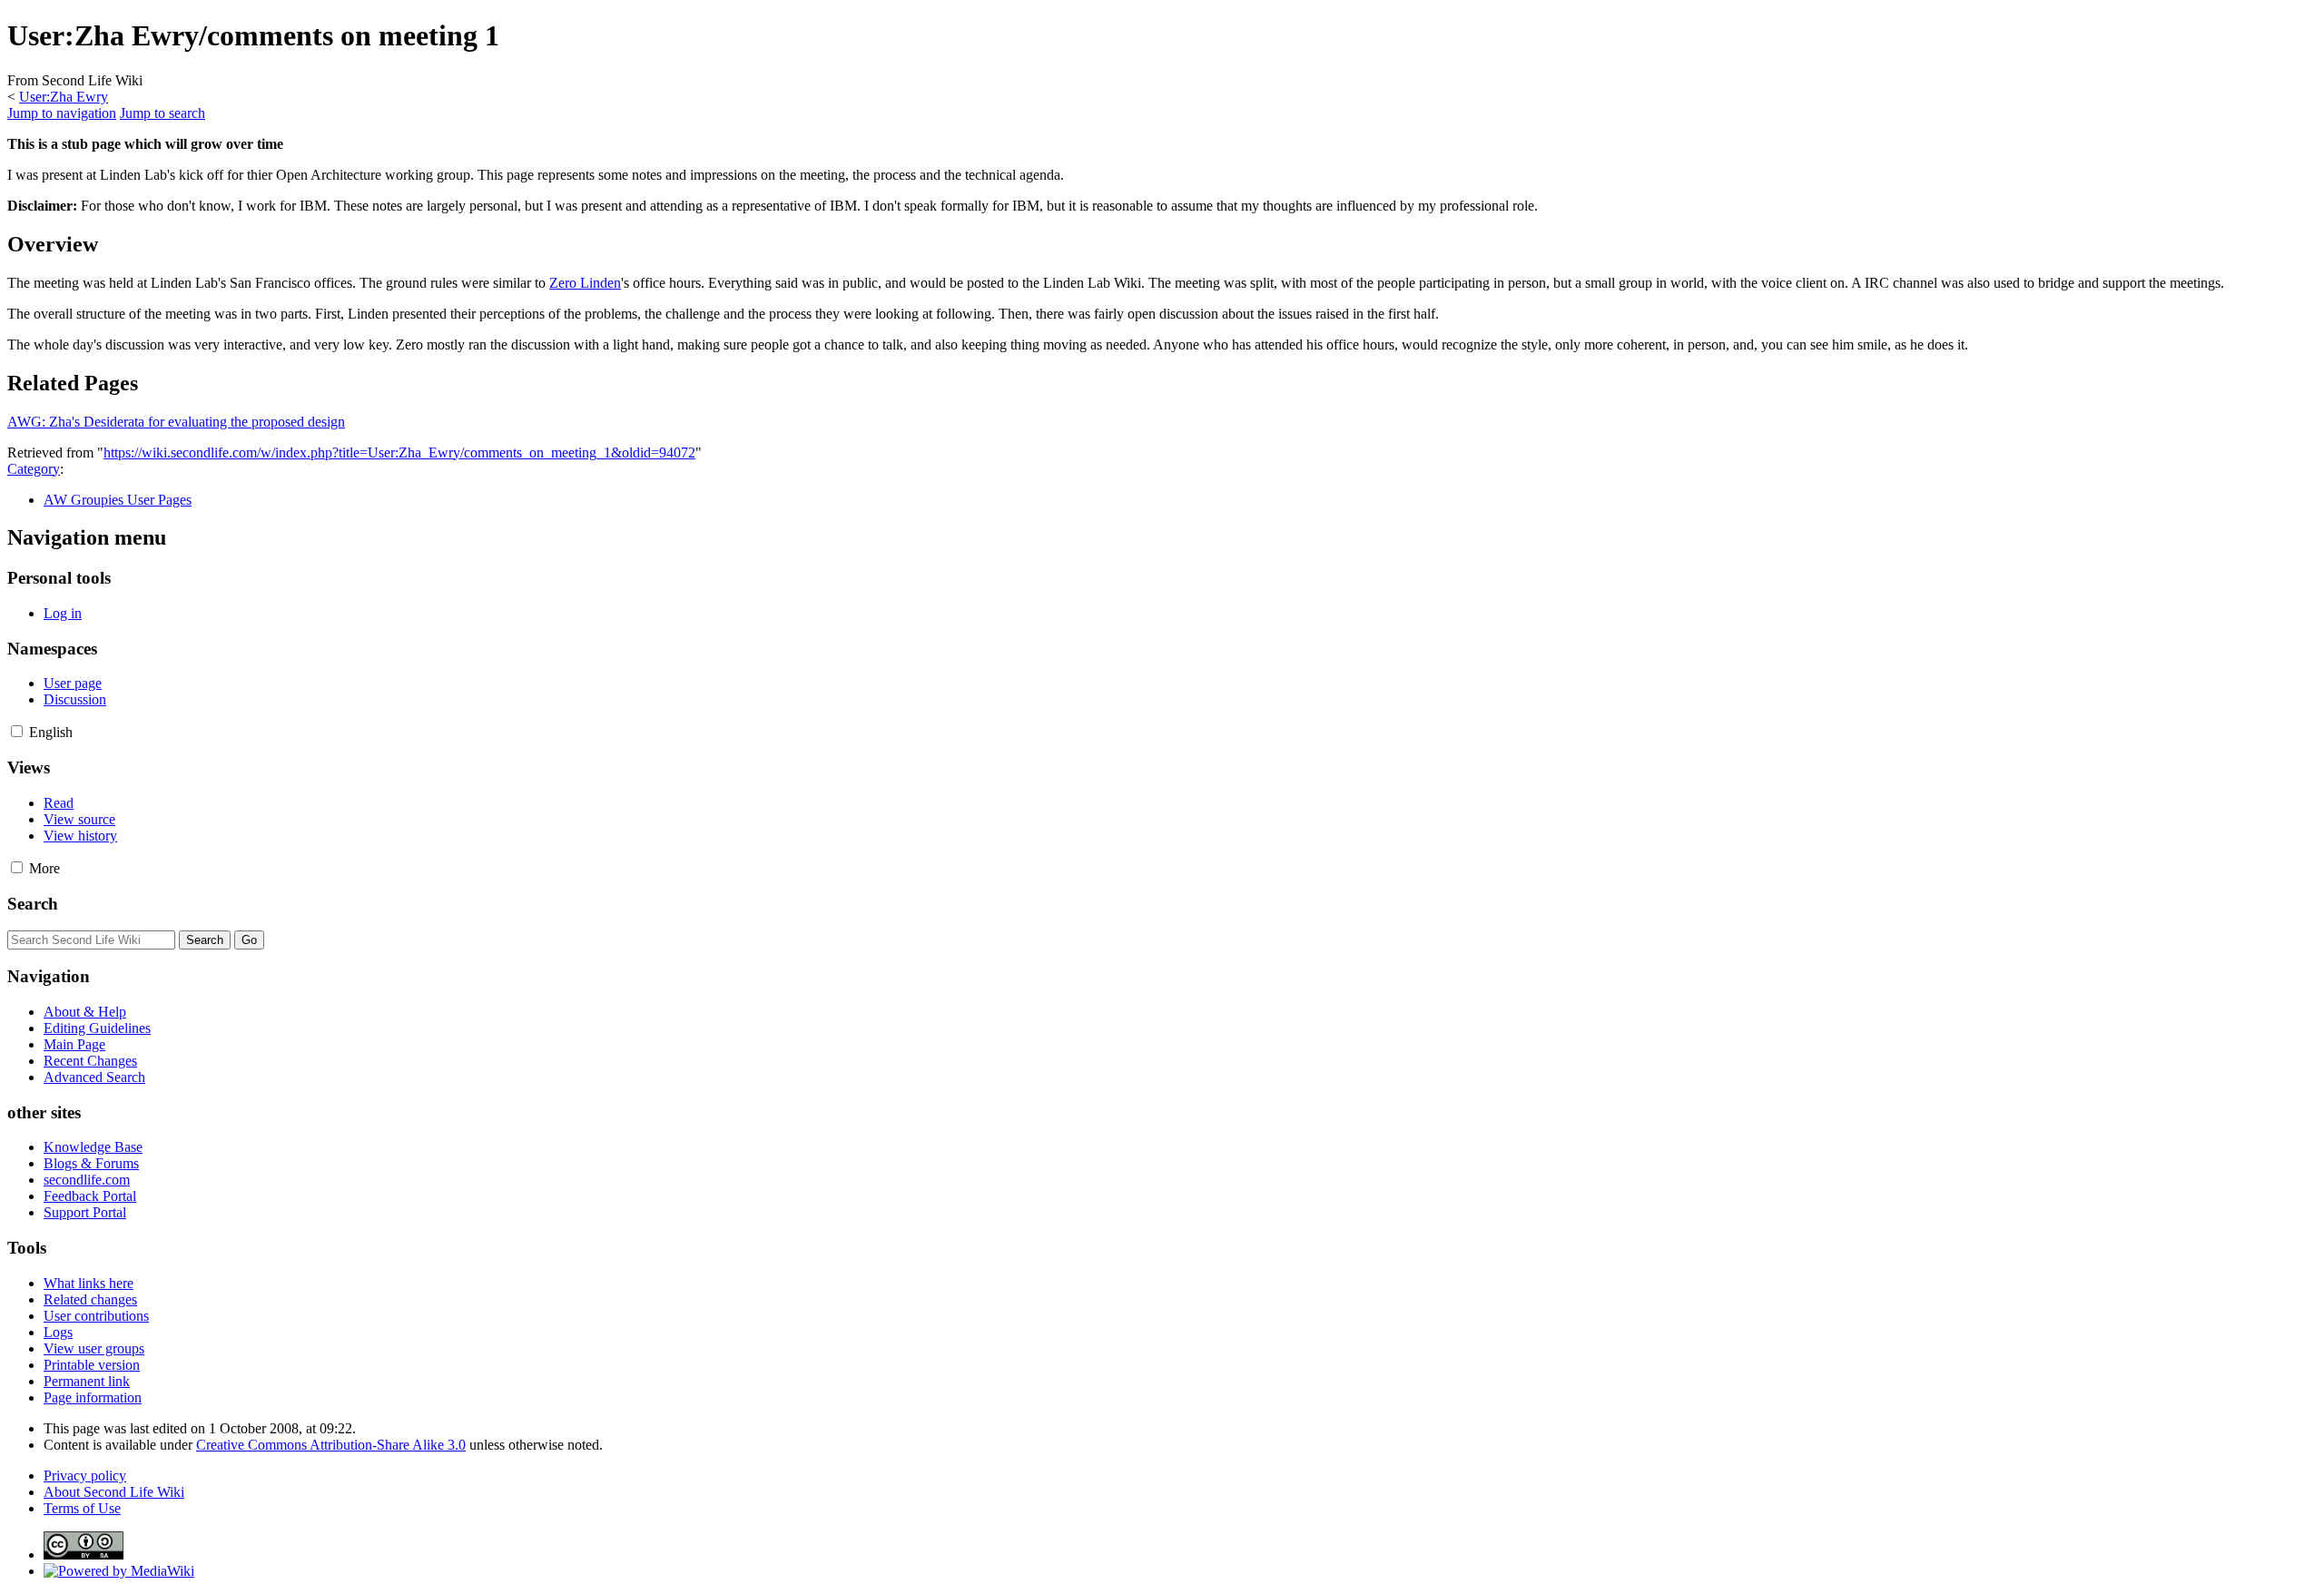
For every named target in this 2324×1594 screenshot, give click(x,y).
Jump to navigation (62, 113)
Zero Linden (585, 283)
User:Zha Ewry (64, 97)
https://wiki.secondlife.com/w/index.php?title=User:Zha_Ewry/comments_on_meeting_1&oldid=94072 (399, 453)
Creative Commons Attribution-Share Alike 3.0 (331, 1445)
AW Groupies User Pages (118, 500)
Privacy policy (85, 1476)
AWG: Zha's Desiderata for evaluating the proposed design (176, 422)
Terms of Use (82, 1508)
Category (34, 469)
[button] (17, 731)
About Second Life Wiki (114, 1492)
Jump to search (162, 113)
